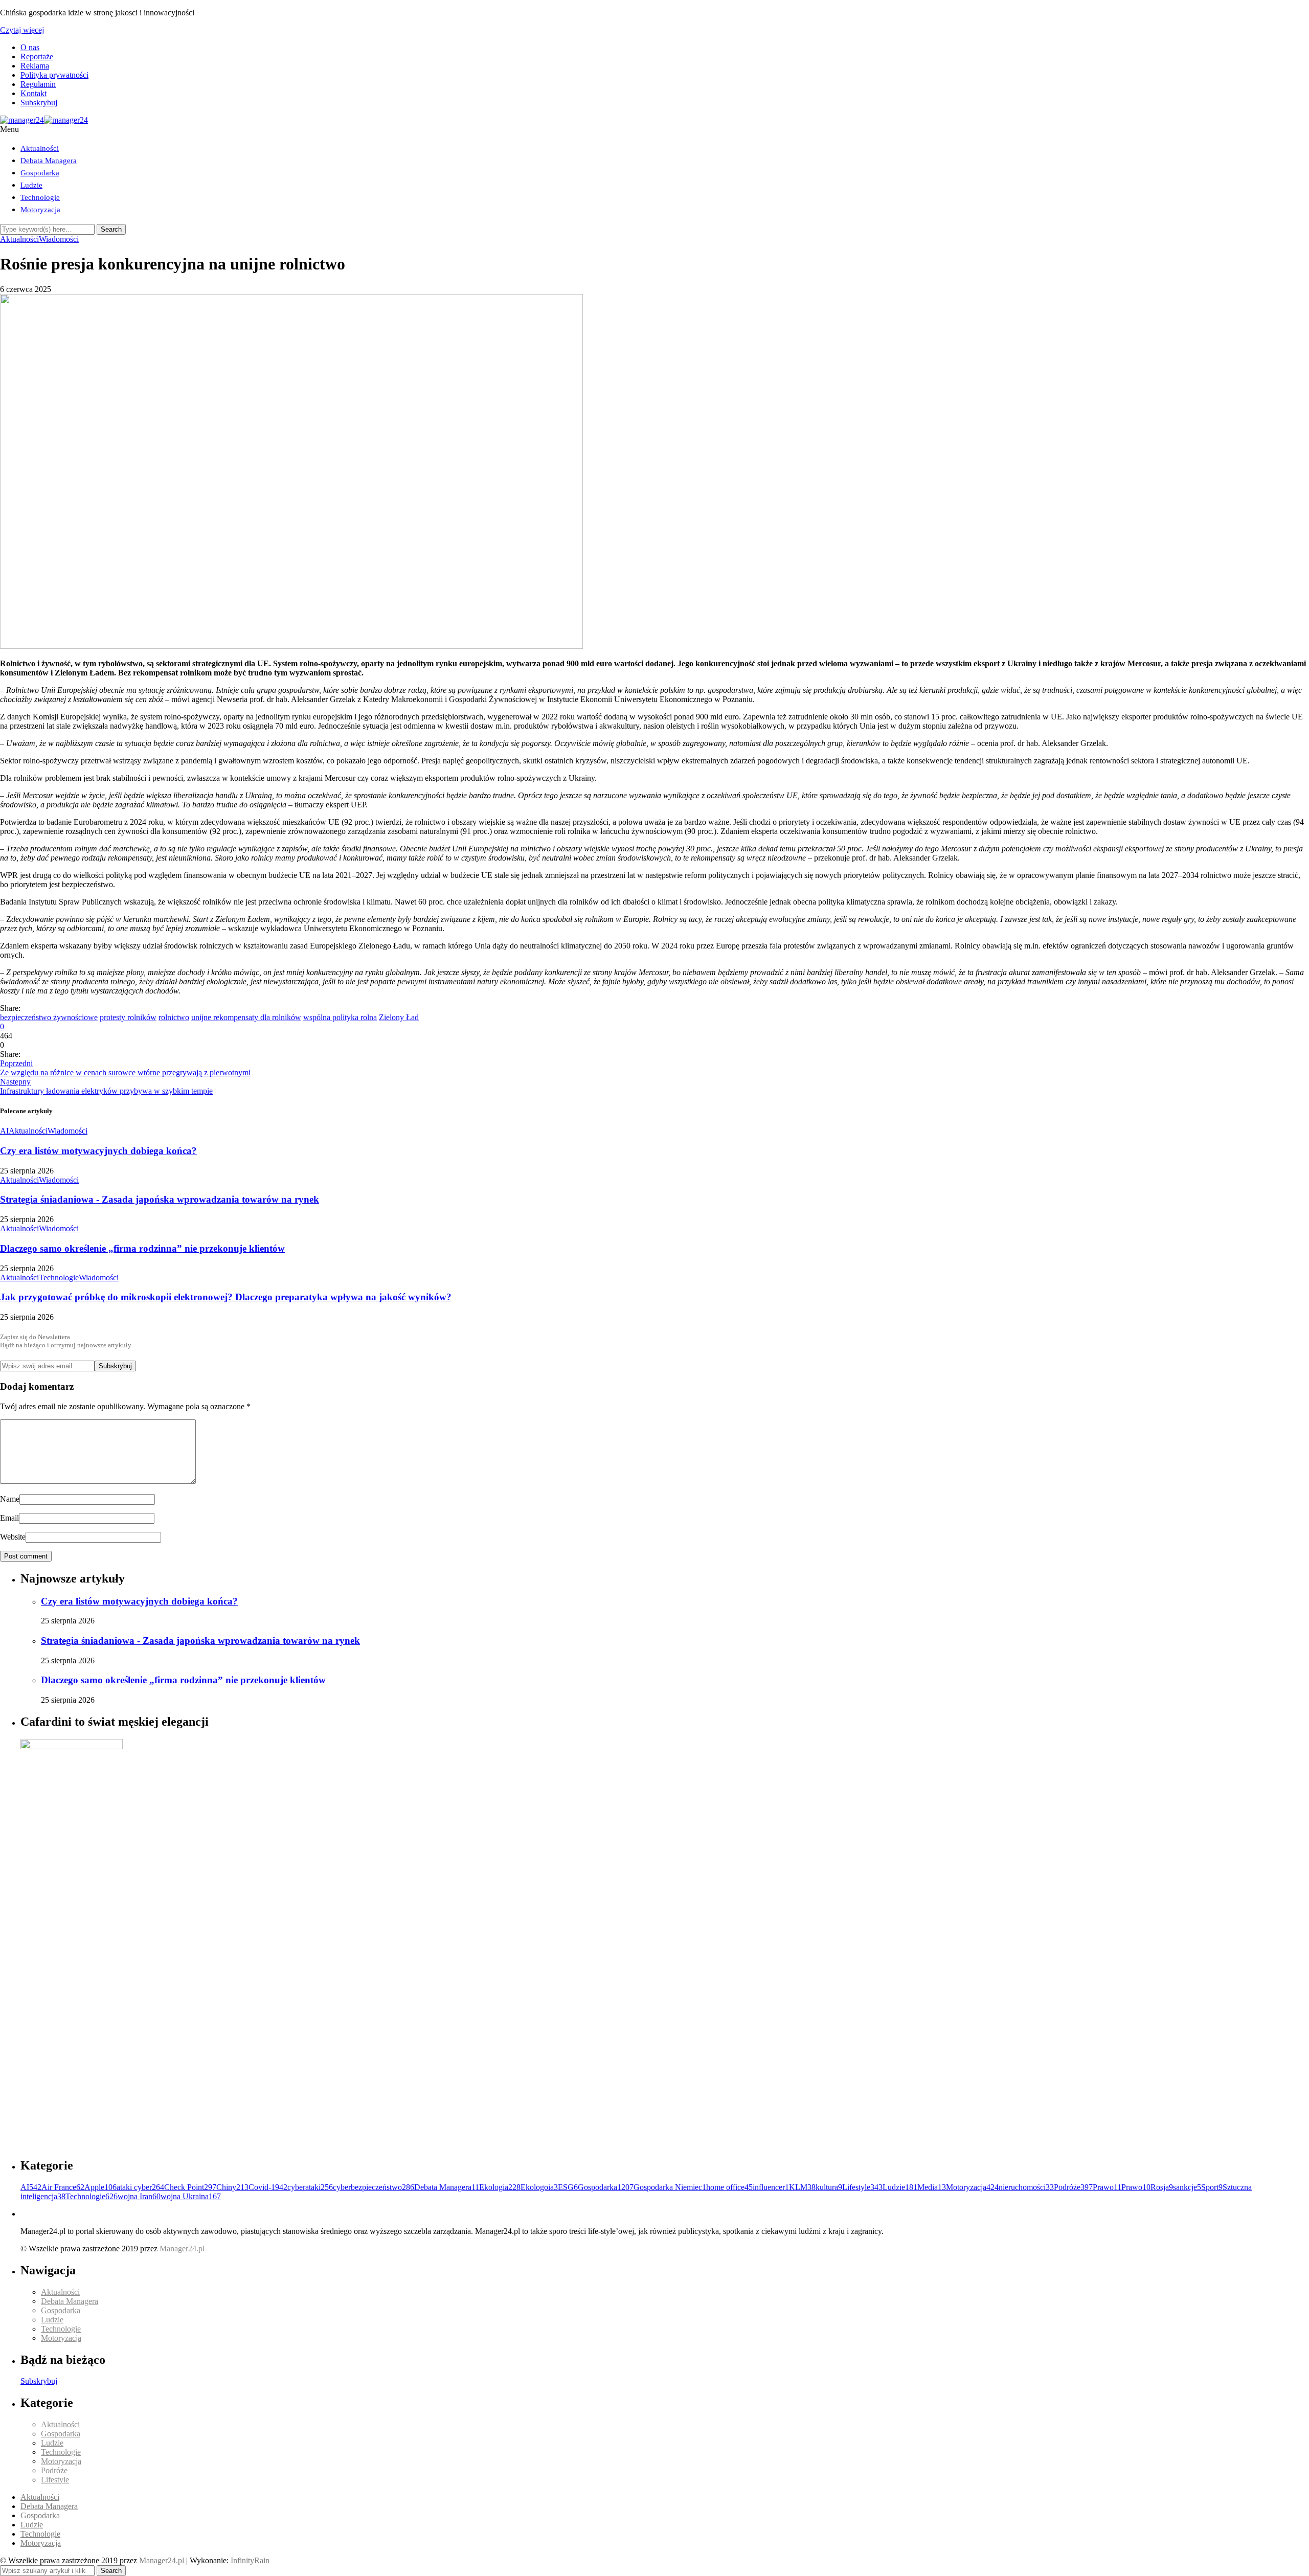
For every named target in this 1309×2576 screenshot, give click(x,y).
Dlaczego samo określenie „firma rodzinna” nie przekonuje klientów (142, 1248)
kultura (829, 2187)
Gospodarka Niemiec (670, 2187)
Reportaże (37, 57)
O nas (30, 47)
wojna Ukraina (191, 2196)
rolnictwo (174, 1017)
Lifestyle (862, 2187)
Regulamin (38, 84)
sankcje (1187, 2187)
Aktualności (40, 148)
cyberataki (310, 2187)
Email (9, 1518)
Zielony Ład (399, 1017)
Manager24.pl (163, 2560)
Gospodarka (40, 173)
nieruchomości (1026, 2187)
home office (729, 2187)
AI (4, 1131)
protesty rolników (128, 1017)
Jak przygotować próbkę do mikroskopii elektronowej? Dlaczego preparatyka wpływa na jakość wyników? (226, 1297)
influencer (771, 2187)
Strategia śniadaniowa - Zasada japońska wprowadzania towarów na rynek (160, 1199)
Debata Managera (49, 161)
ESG (568, 2187)
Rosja (1162, 2187)
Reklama (35, 66)
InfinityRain (250, 2560)
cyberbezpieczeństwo (374, 2187)
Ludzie (31, 185)
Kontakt (33, 93)
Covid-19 (268, 2187)
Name (10, 1499)
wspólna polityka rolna (340, 1017)
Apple (100, 2187)
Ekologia (500, 2187)
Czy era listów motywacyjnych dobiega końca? (98, 1151)
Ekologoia (539, 2187)
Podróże (1073, 2187)
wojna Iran (139, 2196)
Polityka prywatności (54, 75)
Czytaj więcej (22, 30)
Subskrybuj (39, 103)
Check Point (190, 2187)
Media (932, 2187)
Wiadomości (59, 239)
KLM (802, 2187)
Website (13, 1537)
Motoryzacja (40, 210)
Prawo (1107, 2187)
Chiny (232, 2187)
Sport (1212, 2187)
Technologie (40, 197)
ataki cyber (140, 2187)
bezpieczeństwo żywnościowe (49, 1017)
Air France (63, 2187)
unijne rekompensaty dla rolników (246, 1017)
